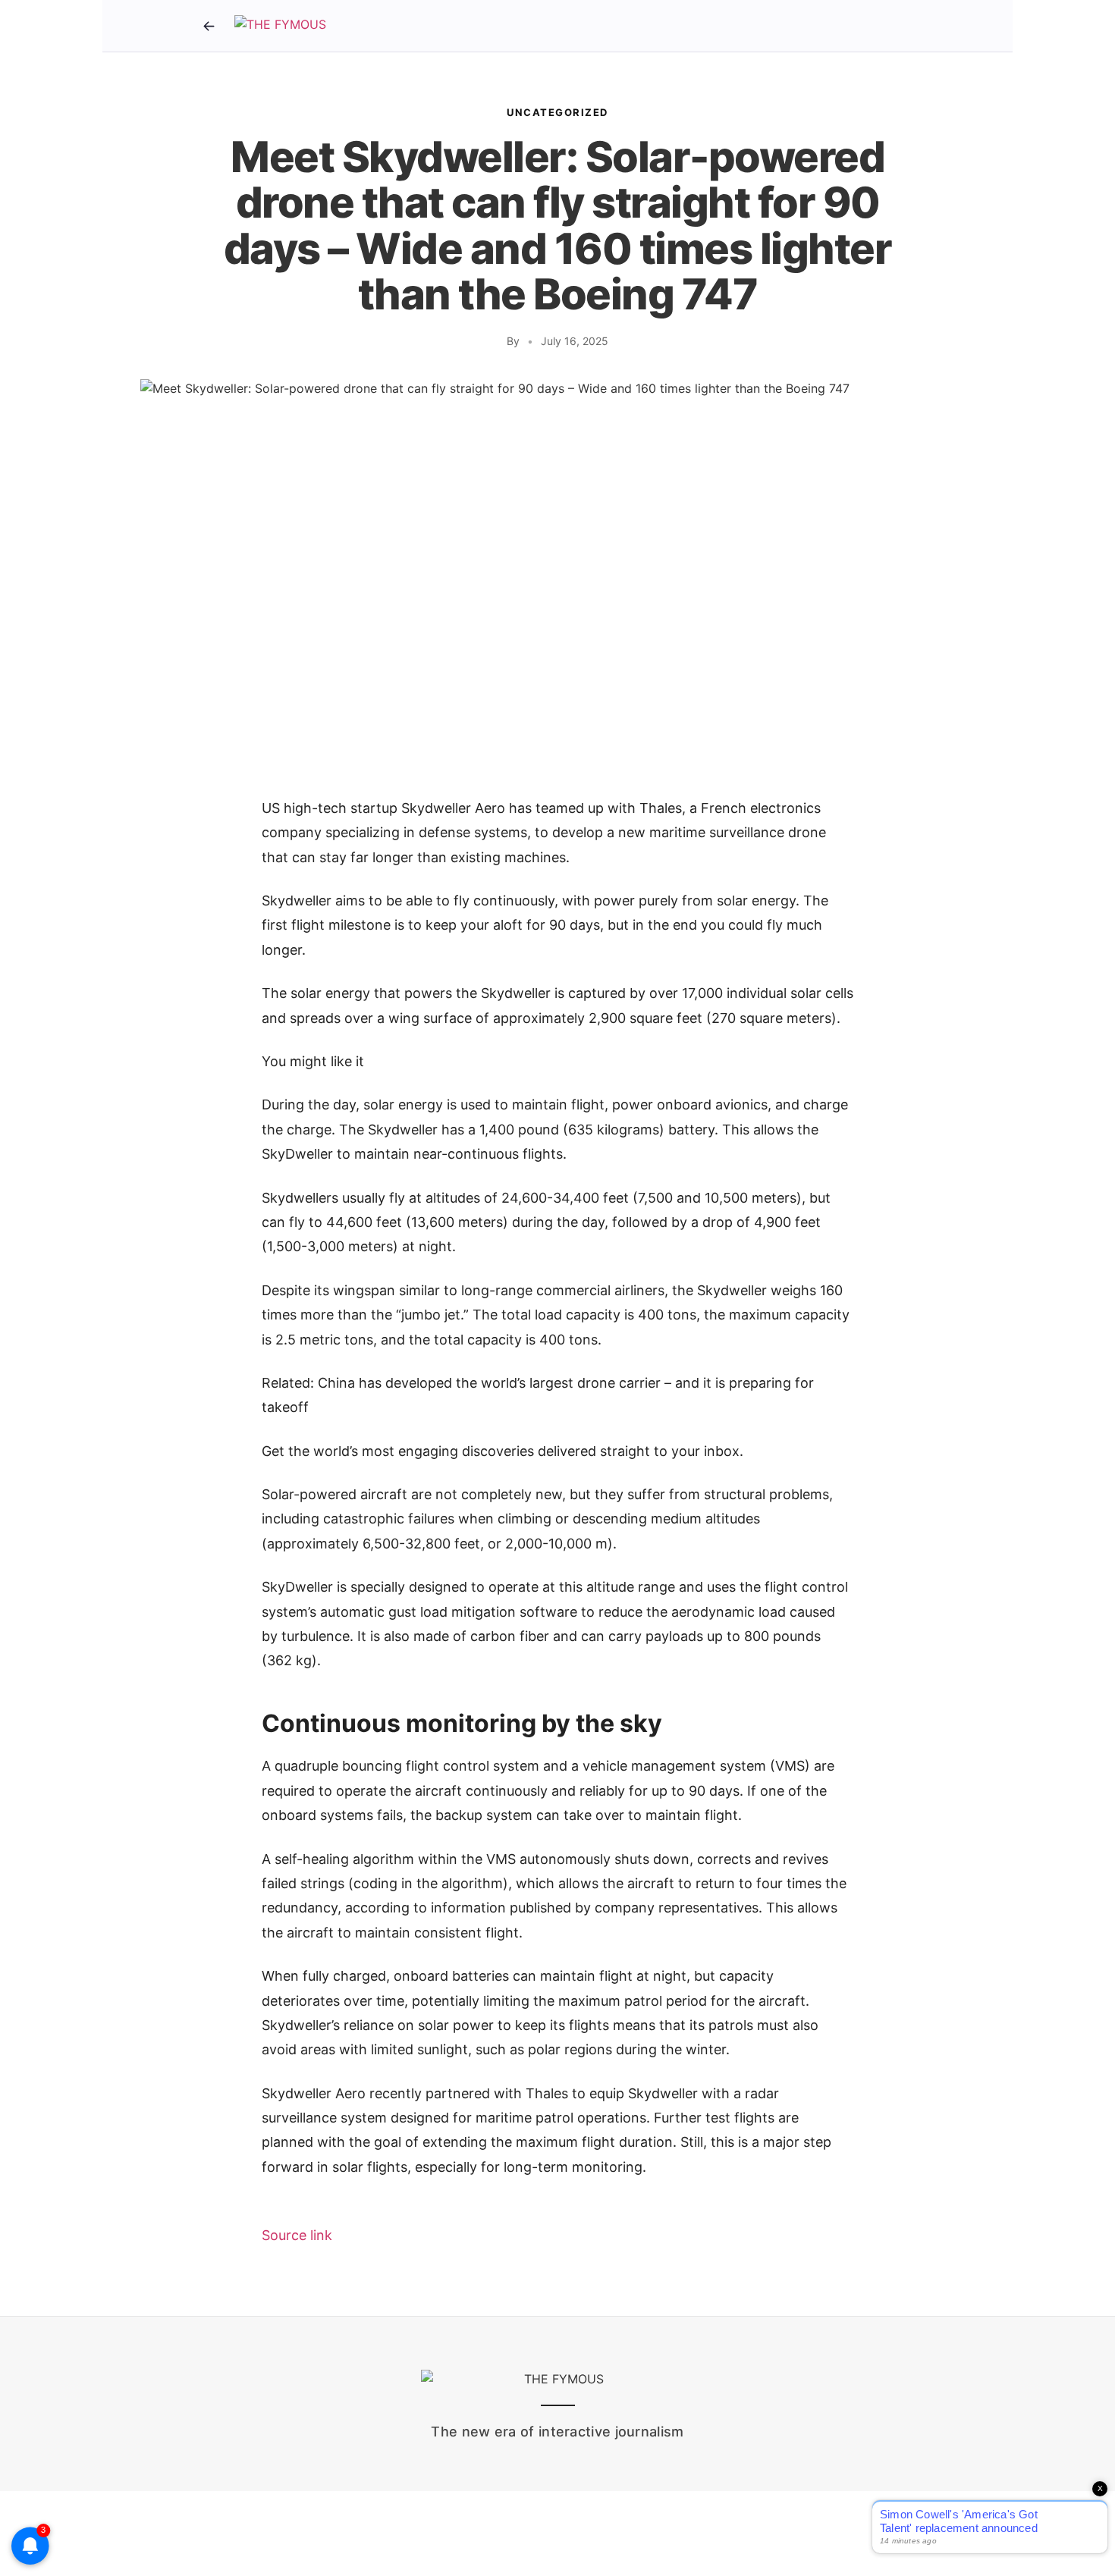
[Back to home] (209, 26)
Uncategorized (557, 112)
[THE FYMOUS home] (280, 26)
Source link (297, 2235)
